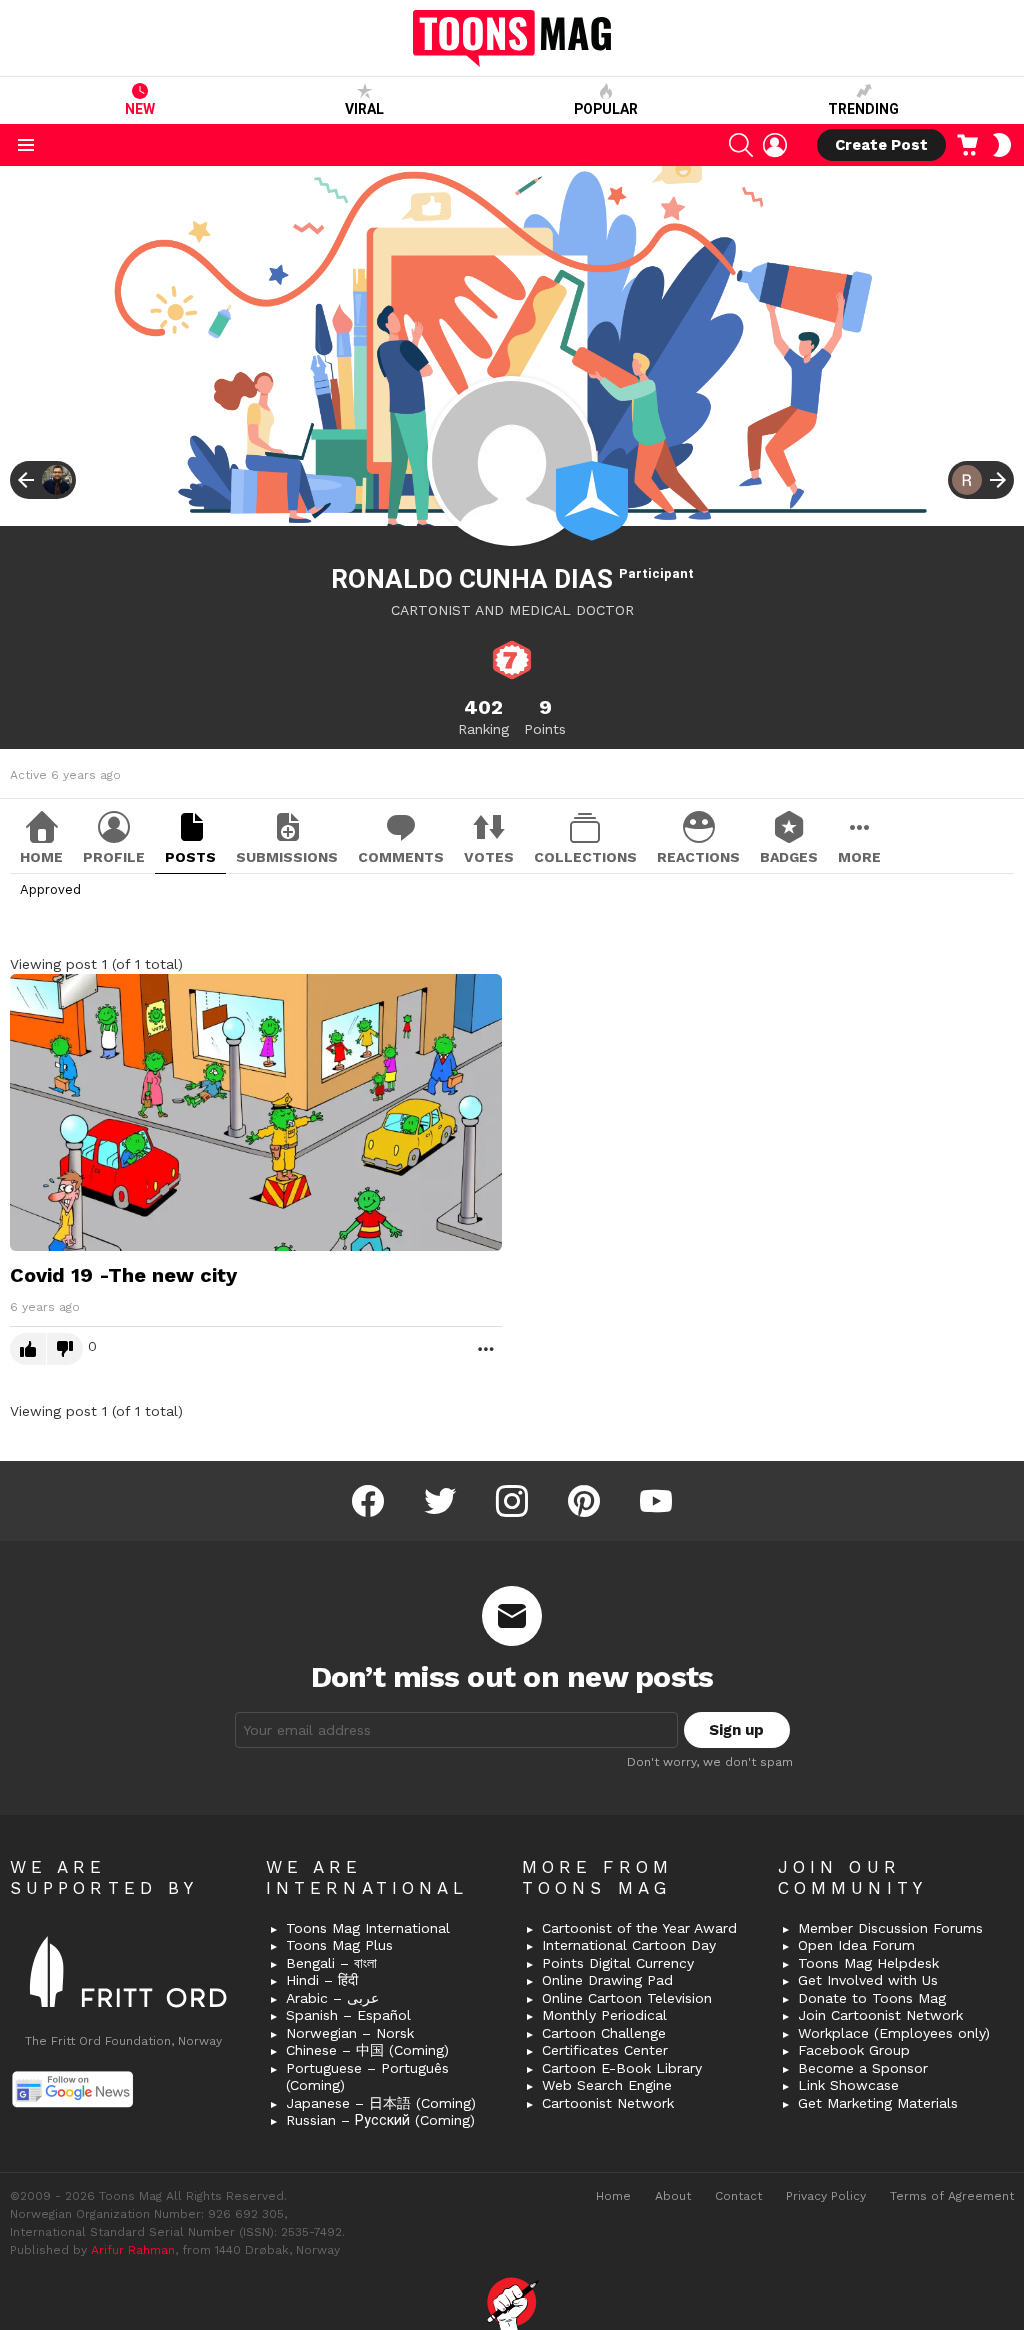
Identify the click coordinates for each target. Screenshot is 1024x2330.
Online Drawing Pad (607, 1980)
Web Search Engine (607, 2085)
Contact (738, 2196)
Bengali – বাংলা (331, 1963)
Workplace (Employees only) (894, 2033)
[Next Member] (981, 480)
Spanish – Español (348, 2015)
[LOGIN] (775, 145)
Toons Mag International (368, 1928)
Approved (50, 889)
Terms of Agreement (952, 2196)
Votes (489, 857)
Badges (789, 857)
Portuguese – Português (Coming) (367, 2077)
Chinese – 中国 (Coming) (367, 2050)
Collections (585, 857)
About (673, 2196)
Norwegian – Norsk (350, 2033)
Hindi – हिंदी (322, 1980)
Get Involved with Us (868, 1980)
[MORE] (486, 1349)
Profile (114, 857)
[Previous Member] (43, 480)
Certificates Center (605, 2050)
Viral (364, 109)
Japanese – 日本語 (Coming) (381, 2103)
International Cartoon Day (629, 1945)
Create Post (881, 145)
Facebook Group (854, 2050)
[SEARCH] (741, 145)
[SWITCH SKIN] (1002, 145)
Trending (863, 109)
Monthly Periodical (604, 2015)
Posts (190, 857)
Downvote (65, 1349)
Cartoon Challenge (604, 2033)
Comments (401, 857)
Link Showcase (848, 2085)
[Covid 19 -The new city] (256, 1112)
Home (41, 857)
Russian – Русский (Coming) (380, 2120)
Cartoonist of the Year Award (639, 1928)
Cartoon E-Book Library (622, 2068)
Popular (606, 109)
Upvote (28, 1349)
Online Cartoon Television (627, 1998)
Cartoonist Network (608, 2103)
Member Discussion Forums (890, 1928)
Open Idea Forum (856, 1945)
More (859, 857)
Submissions (287, 857)
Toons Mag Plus (339, 1945)
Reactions (698, 857)
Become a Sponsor (863, 2068)
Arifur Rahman (133, 2250)
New (140, 109)
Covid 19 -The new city (123, 1275)
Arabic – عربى (332, 1998)
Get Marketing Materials (878, 2103)
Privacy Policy (826, 2196)
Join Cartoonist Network (880, 2015)
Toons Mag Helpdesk (868, 1963)
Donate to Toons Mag (872, 1998)
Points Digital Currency (618, 1963)
